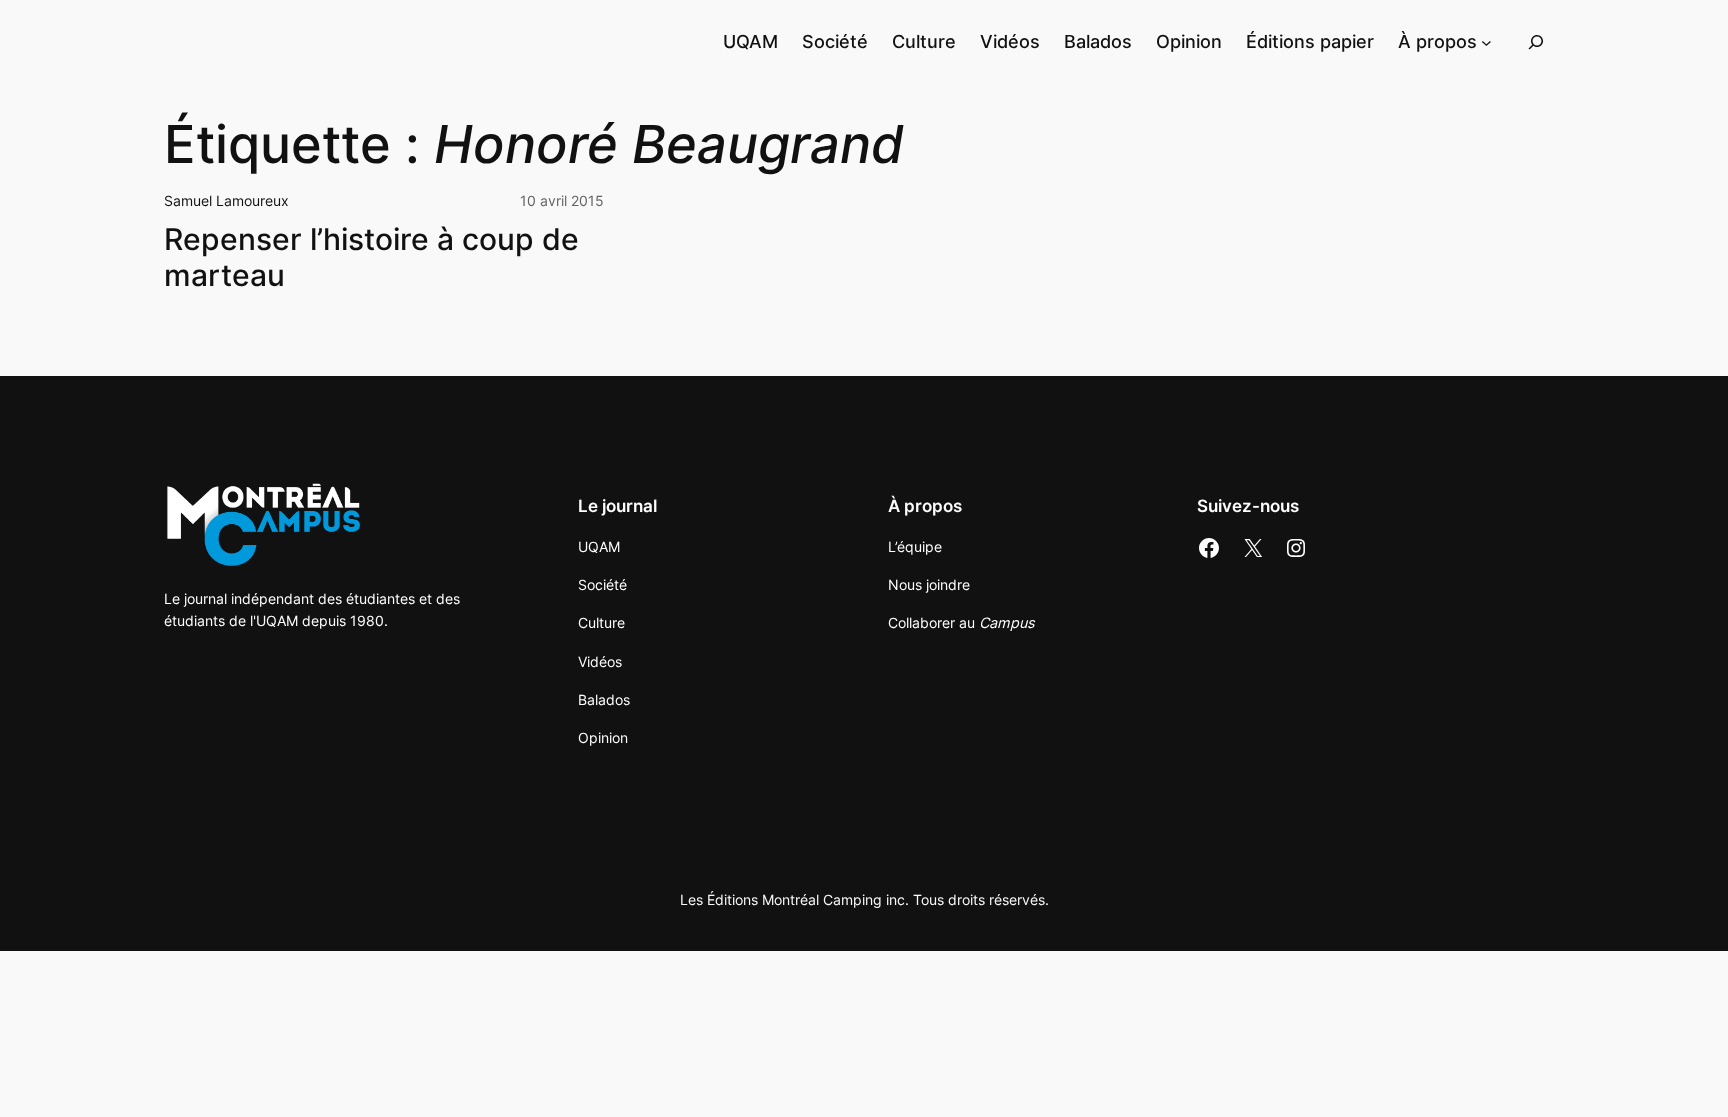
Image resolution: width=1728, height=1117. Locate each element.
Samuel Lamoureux (226, 200)
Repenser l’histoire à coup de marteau (371, 257)
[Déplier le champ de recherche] (1536, 41)
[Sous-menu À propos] (1486, 41)
